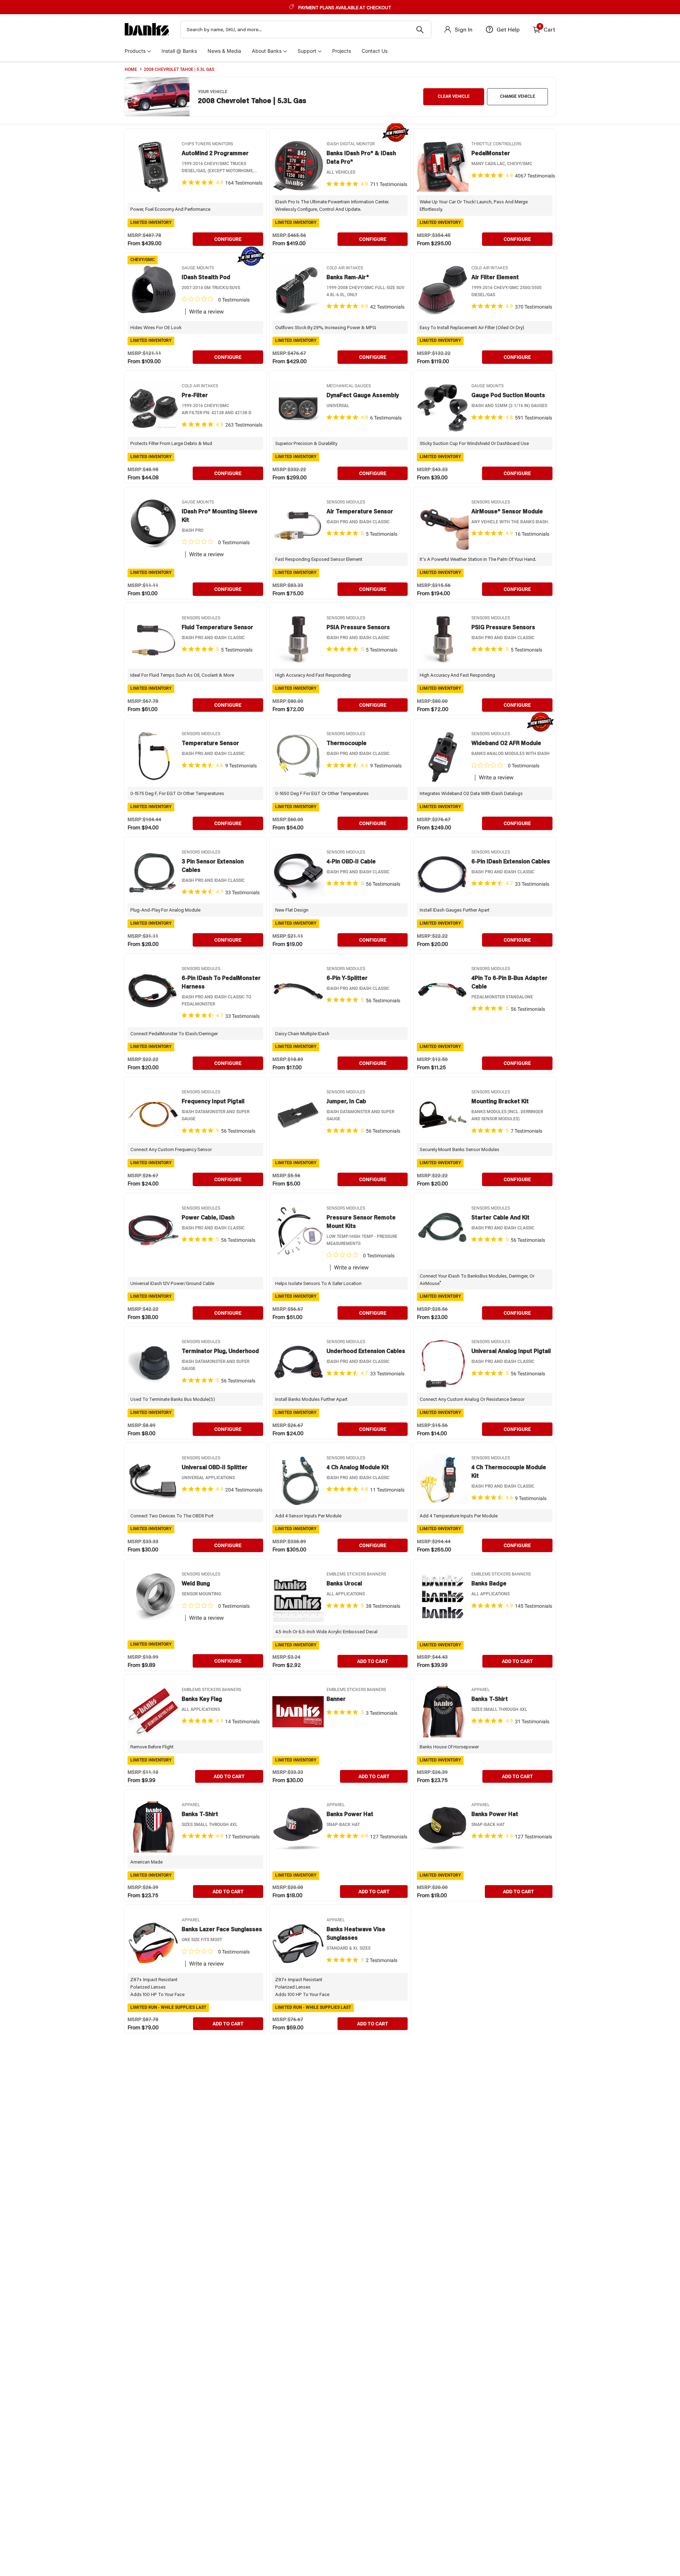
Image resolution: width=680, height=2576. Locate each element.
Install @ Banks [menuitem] (179, 51)
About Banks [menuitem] (267, 51)
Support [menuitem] (307, 51)
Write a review (206, 312)
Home (131, 69)
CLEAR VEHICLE (454, 96)
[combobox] (306, 29)
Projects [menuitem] (342, 51)
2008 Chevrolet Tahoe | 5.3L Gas (179, 69)
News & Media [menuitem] (224, 51)
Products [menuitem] (135, 51)
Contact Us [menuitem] (375, 51)
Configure (228, 239)
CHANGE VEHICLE (518, 96)
